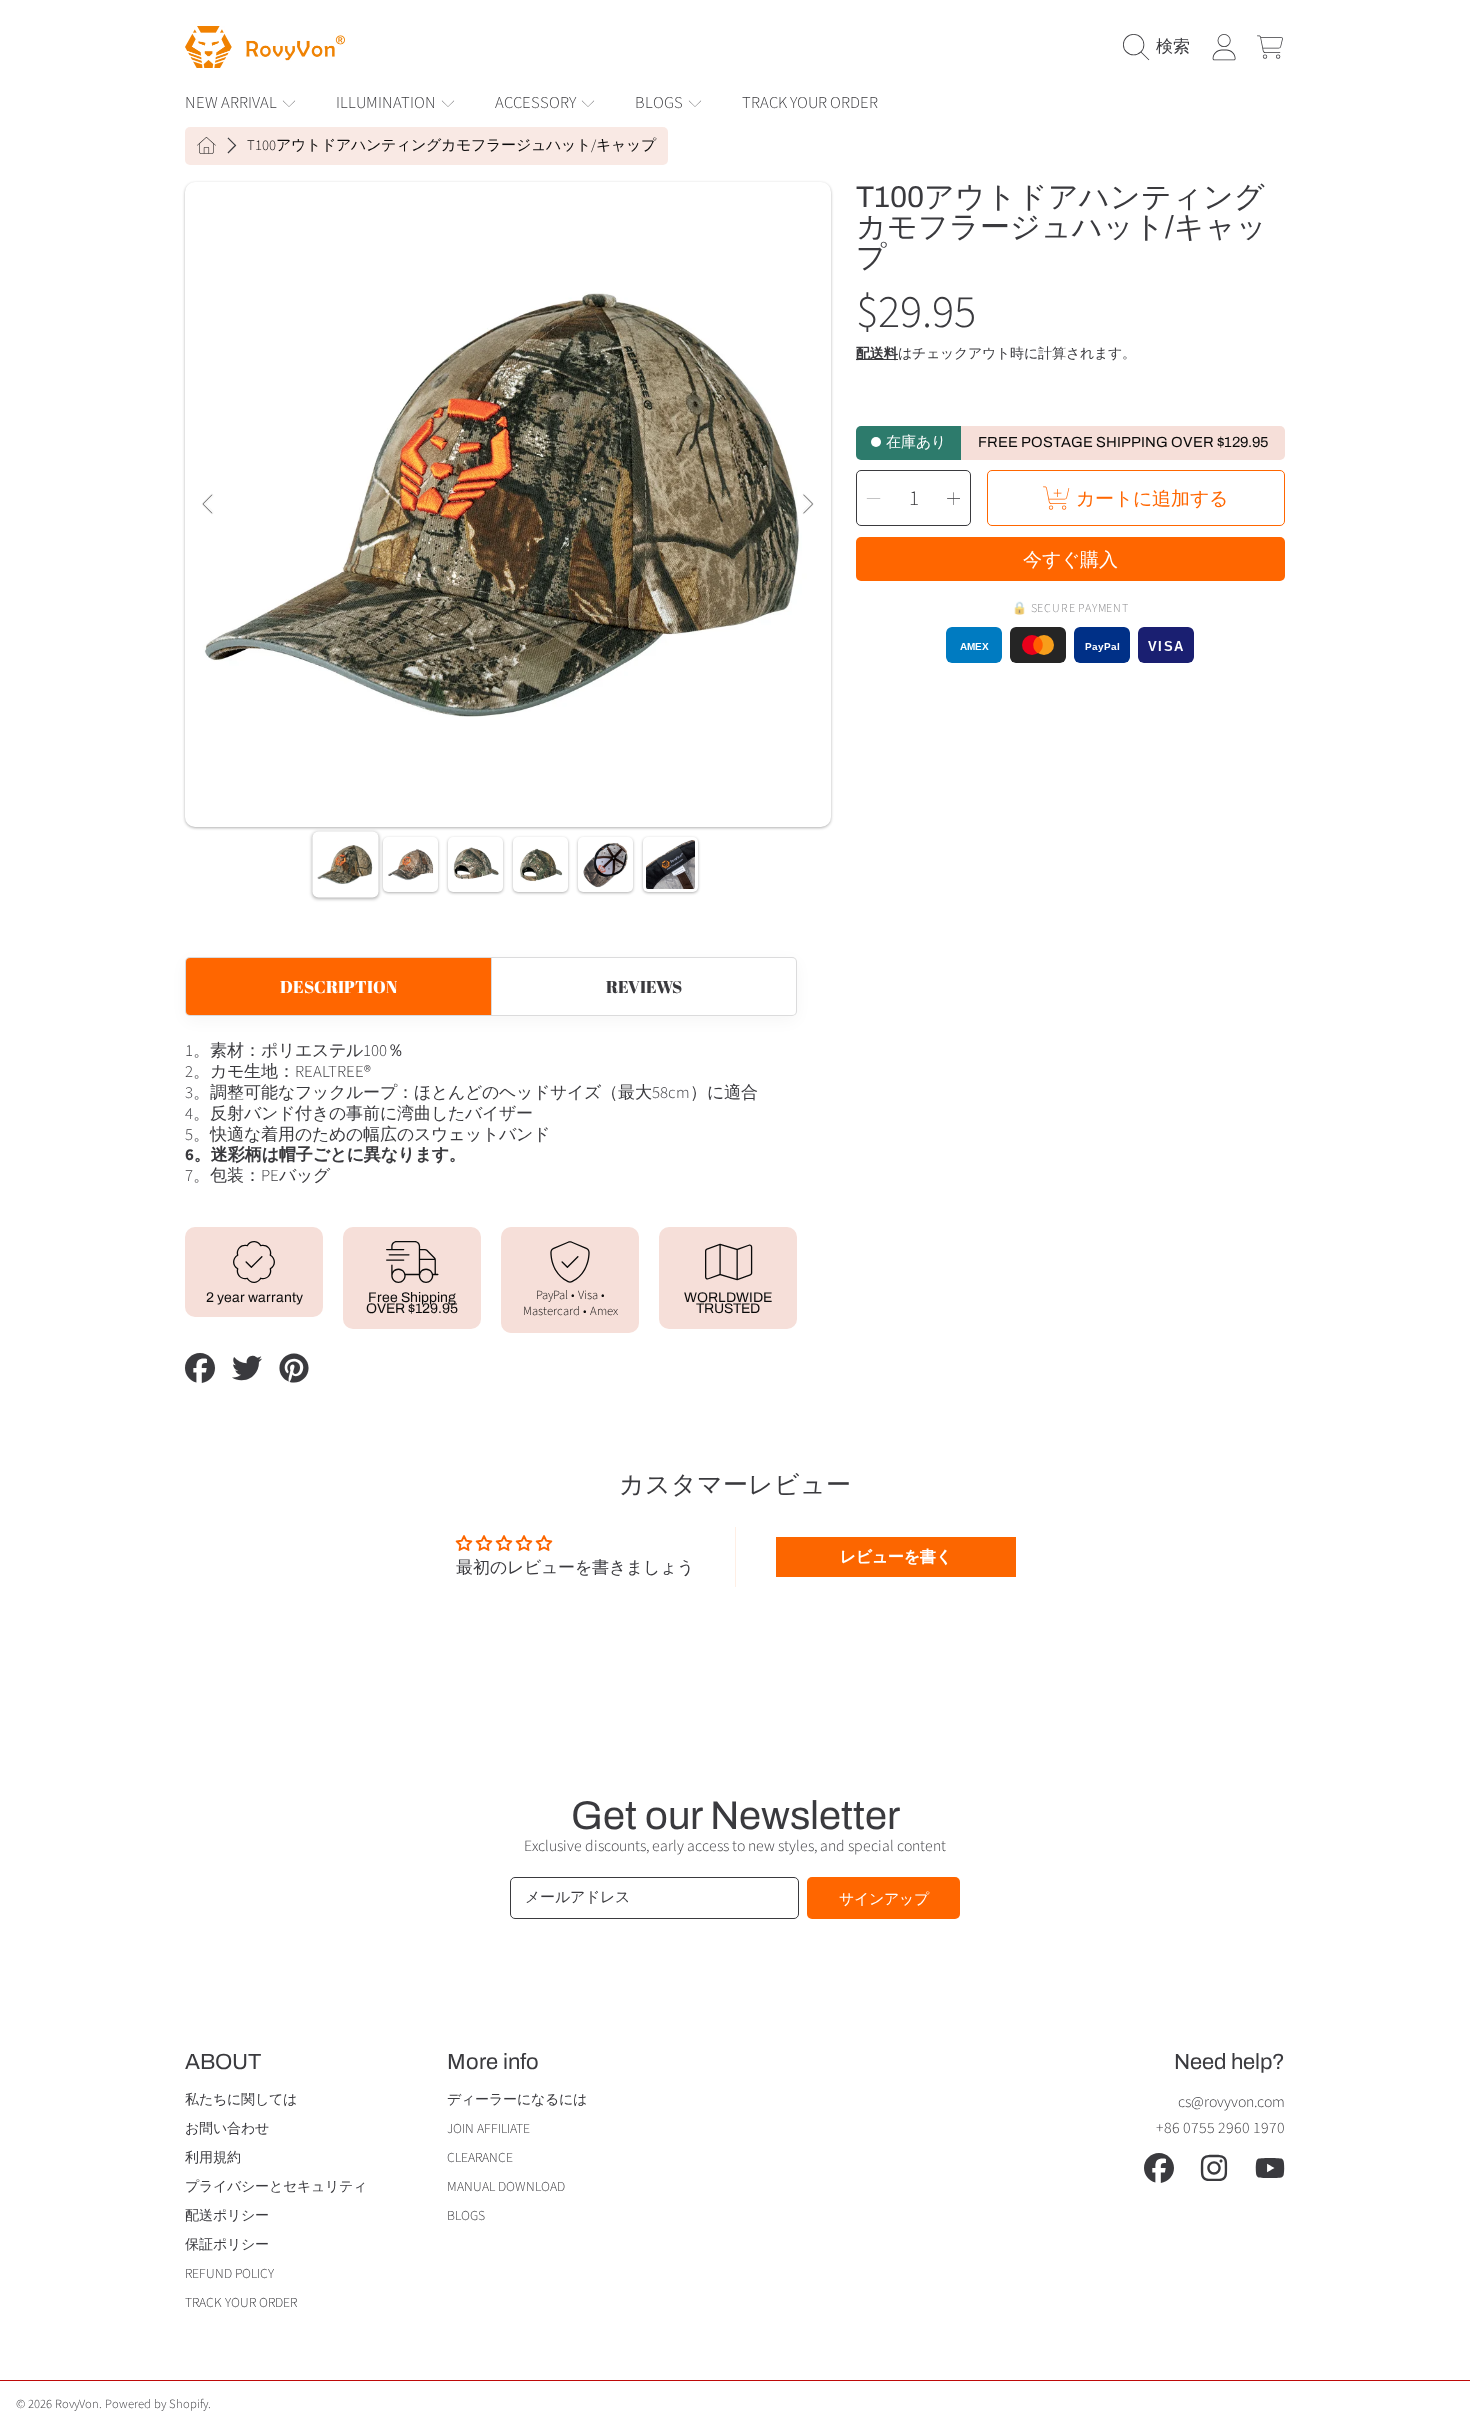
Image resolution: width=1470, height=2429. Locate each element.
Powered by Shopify (156, 2404)
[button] (1162, 47)
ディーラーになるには (517, 2099)
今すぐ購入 (1070, 558)
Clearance (480, 2157)
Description (338, 986)
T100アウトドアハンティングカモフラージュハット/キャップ (451, 146)
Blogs (660, 103)
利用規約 (213, 2157)
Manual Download (506, 2186)
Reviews (644, 986)
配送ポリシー (227, 2215)
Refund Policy (229, 2273)
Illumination (387, 103)
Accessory (537, 103)
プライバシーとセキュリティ (276, 2186)
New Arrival (232, 103)
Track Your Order (241, 2302)
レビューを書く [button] (896, 1557)
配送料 (877, 354)
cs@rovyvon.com (1231, 2102)
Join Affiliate (488, 2128)
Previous (209, 505)
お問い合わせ (227, 2128)
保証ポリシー (227, 2244)
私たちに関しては (241, 2099)
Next (807, 505)
